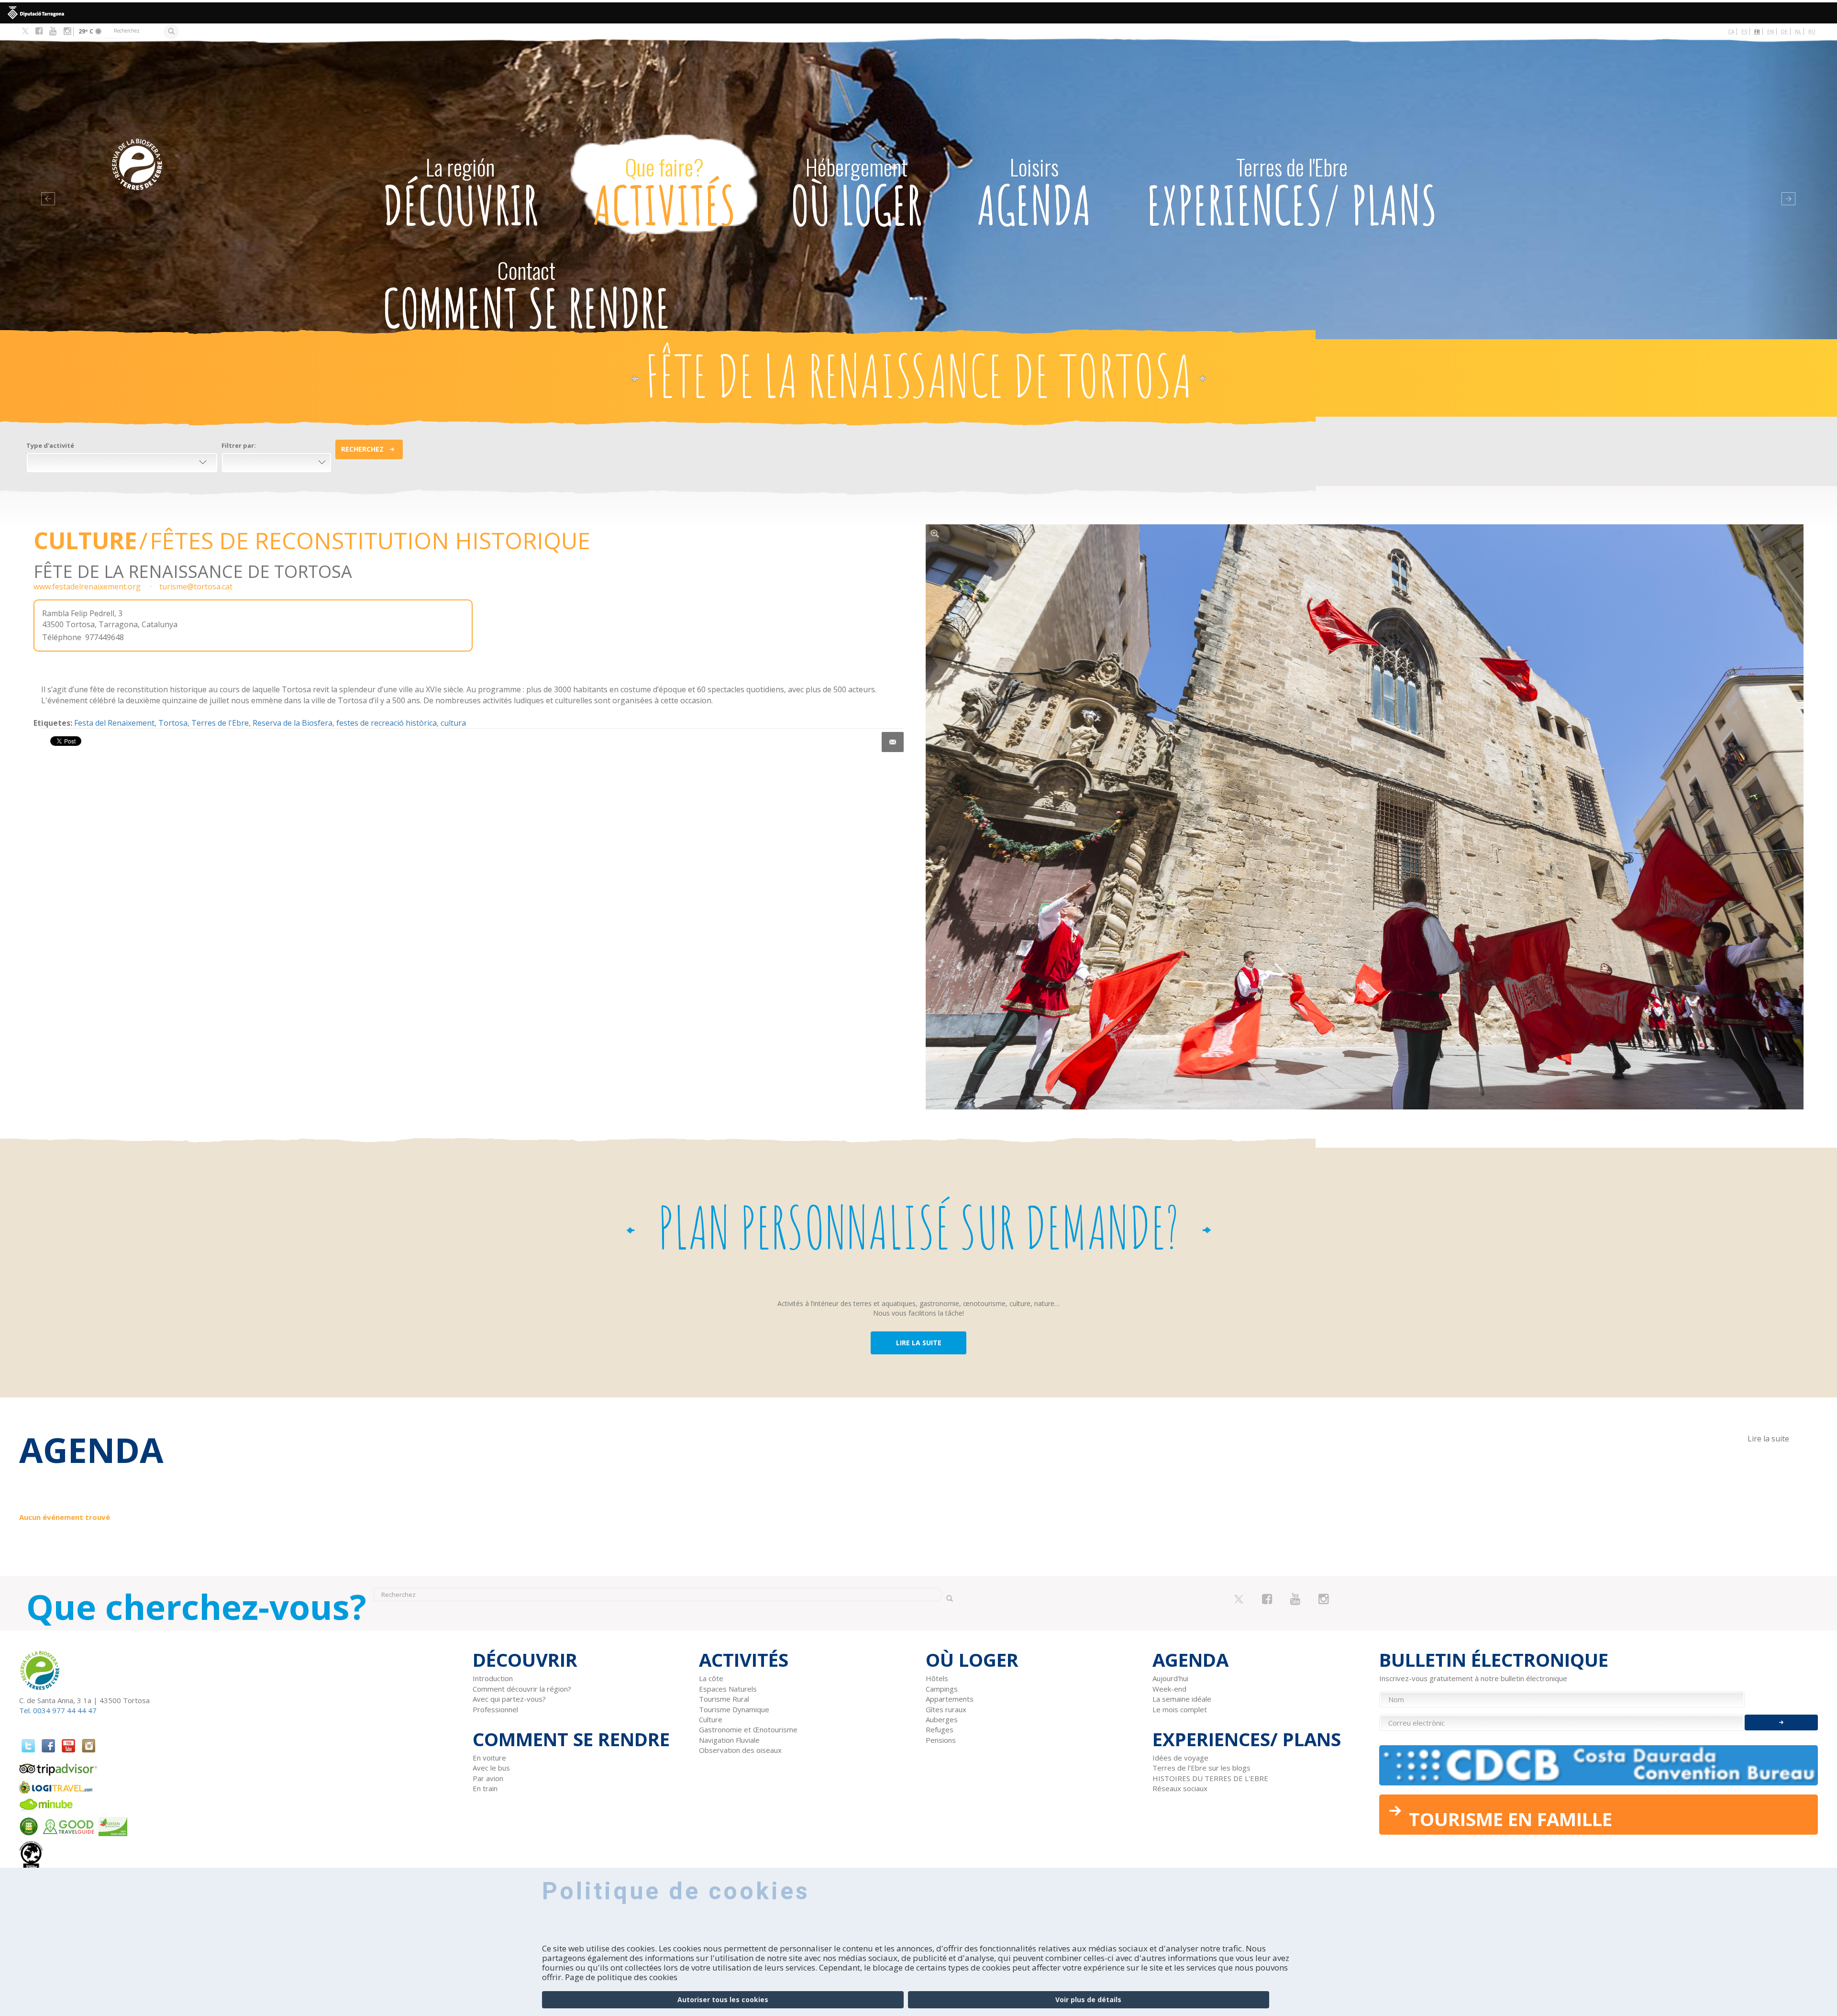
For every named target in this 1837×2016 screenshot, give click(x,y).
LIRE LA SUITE (919, 1343)
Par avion (488, 1778)
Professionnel (495, 1709)
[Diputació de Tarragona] (918, 13)
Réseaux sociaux (1180, 1788)
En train (485, 1788)
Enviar (1781, 1722)
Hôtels (937, 1678)
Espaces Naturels (728, 1689)
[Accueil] (215, 150)
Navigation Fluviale (729, 1740)
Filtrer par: (239, 445)
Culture (85, 540)
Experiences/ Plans (1292, 194)
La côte (711, 1678)
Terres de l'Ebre (220, 723)
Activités (664, 194)
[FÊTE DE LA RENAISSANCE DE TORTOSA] (1365, 817)
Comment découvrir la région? (522, 1689)
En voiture (489, 1758)
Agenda (1035, 194)
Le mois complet (1180, 1709)
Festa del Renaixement (114, 723)
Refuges (940, 1729)
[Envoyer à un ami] (893, 742)
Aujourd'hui (1170, 1678)
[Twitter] (25, 32)
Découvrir (460, 194)
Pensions (941, 1740)
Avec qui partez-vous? (509, 1699)
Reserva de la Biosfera (293, 723)
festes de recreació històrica (387, 723)
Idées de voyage (1180, 1758)
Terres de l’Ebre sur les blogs (1201, 1768)
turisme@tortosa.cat (196, 587)
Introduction (493, 1678)
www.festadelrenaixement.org (87, 587)
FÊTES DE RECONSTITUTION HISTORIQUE (370, 540)
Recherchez (362, 449)
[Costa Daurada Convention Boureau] (1599, 1765)
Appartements (950, 1699)
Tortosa (173, 723)
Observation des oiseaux (740, 1750)
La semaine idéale (1182, 1699)
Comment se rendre (526, 297)
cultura (453, 723)
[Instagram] (67, 31)
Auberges (942, 1719)
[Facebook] (39, 31)
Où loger (856, 194)
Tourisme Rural (724, 1699)
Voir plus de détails (1088, 1999)
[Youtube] (53, 31)
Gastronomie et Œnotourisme (748, 1729)
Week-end (1169, 1689)
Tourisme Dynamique (734, 1709)
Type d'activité (50, 445)
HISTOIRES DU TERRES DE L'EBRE (1210, 1778)
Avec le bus (491, 1768)
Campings (942, 1689)
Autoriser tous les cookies (723, 1999)
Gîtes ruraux (946, 1709)
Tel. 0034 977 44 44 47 (58, 1710)
